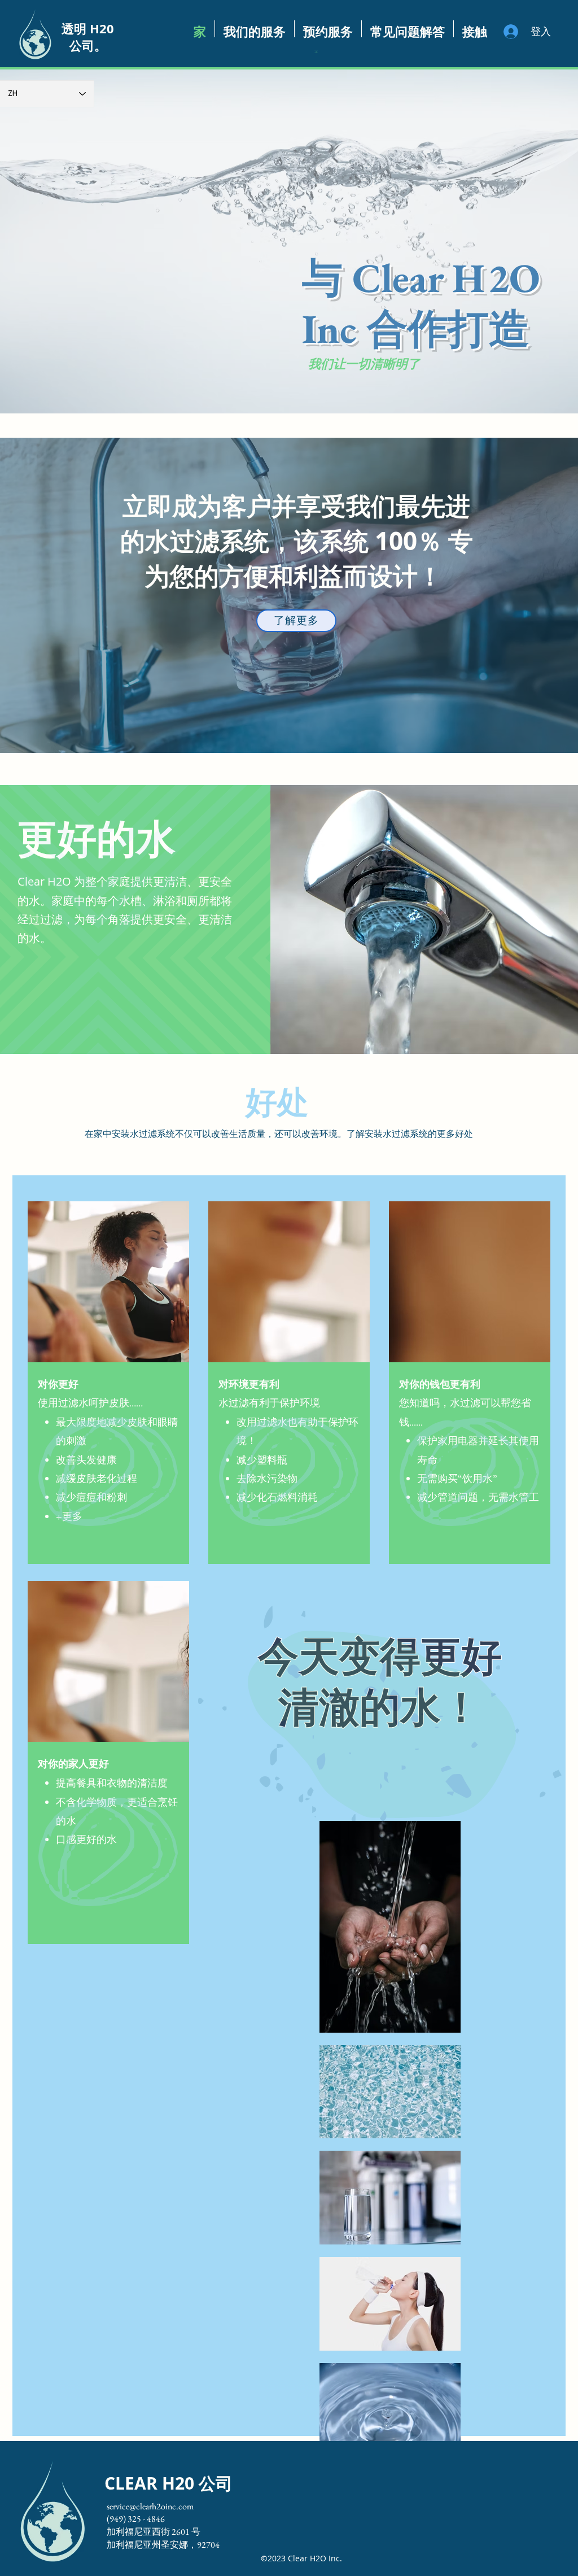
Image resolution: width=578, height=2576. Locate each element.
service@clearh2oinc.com (150, 2506)
